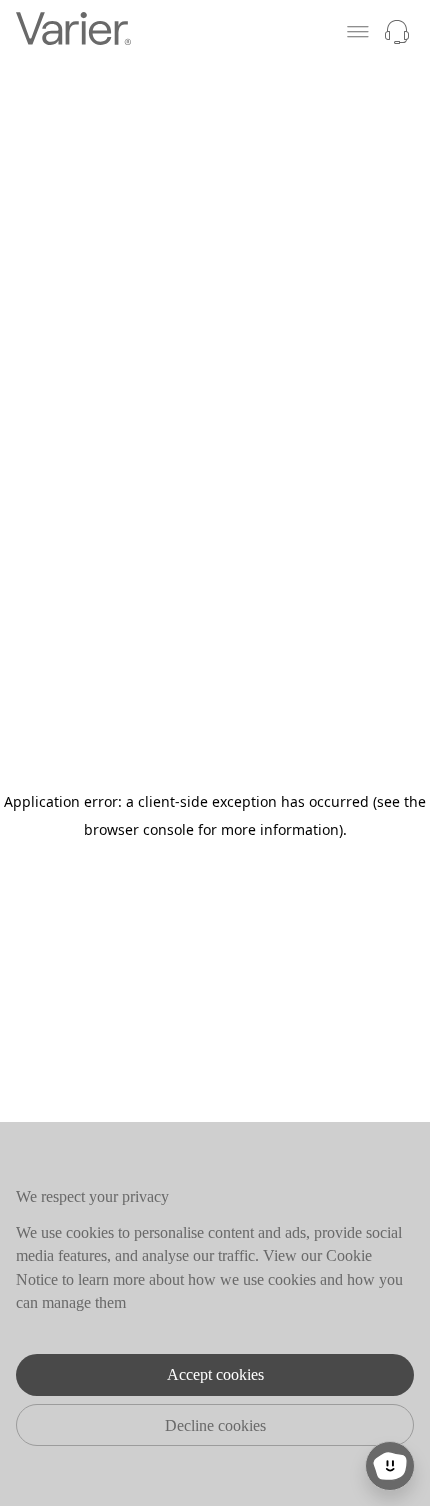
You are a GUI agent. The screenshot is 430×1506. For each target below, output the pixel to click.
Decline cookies (215, 1425)
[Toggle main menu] (358, 32)
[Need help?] (397, 32)
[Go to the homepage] (73, 31)
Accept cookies (215, 1374)
